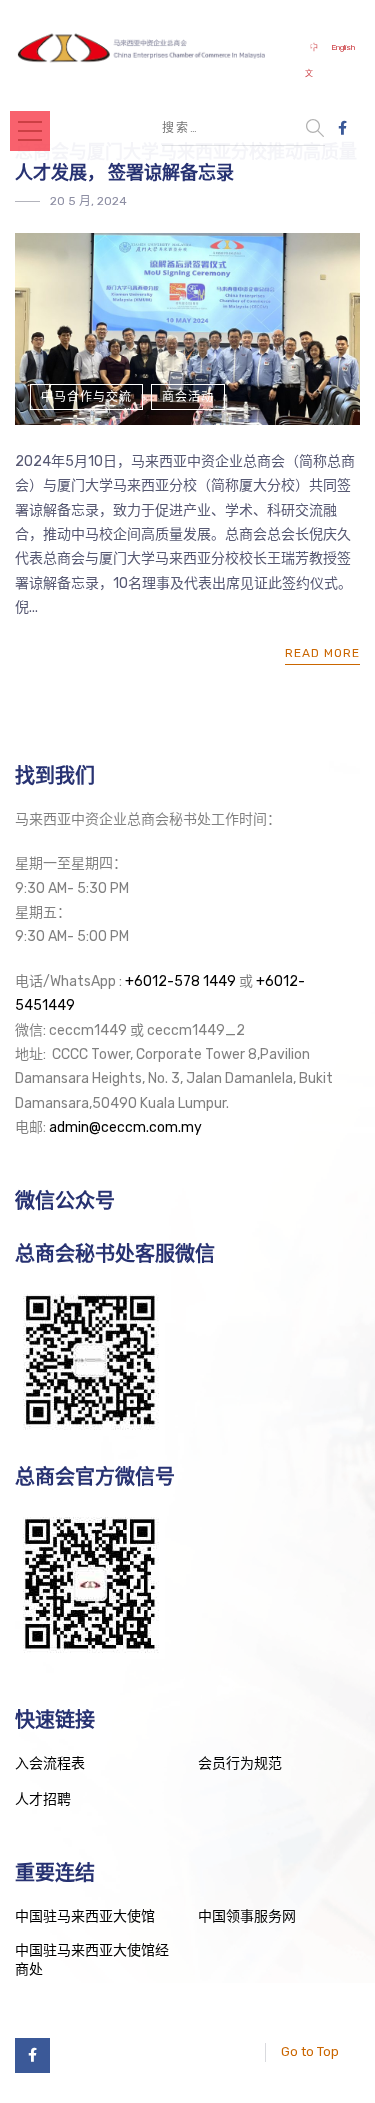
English (343, 47)
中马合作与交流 (86, 397)
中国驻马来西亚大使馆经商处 (92, 1960)
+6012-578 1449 (180, 981)
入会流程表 (50, 1763)
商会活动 (188, 397)
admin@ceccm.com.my (125, 1127)
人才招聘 (43, 1799)
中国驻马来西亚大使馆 (85, 1916)
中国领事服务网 (247, 1916)
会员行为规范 (240, 1763)
